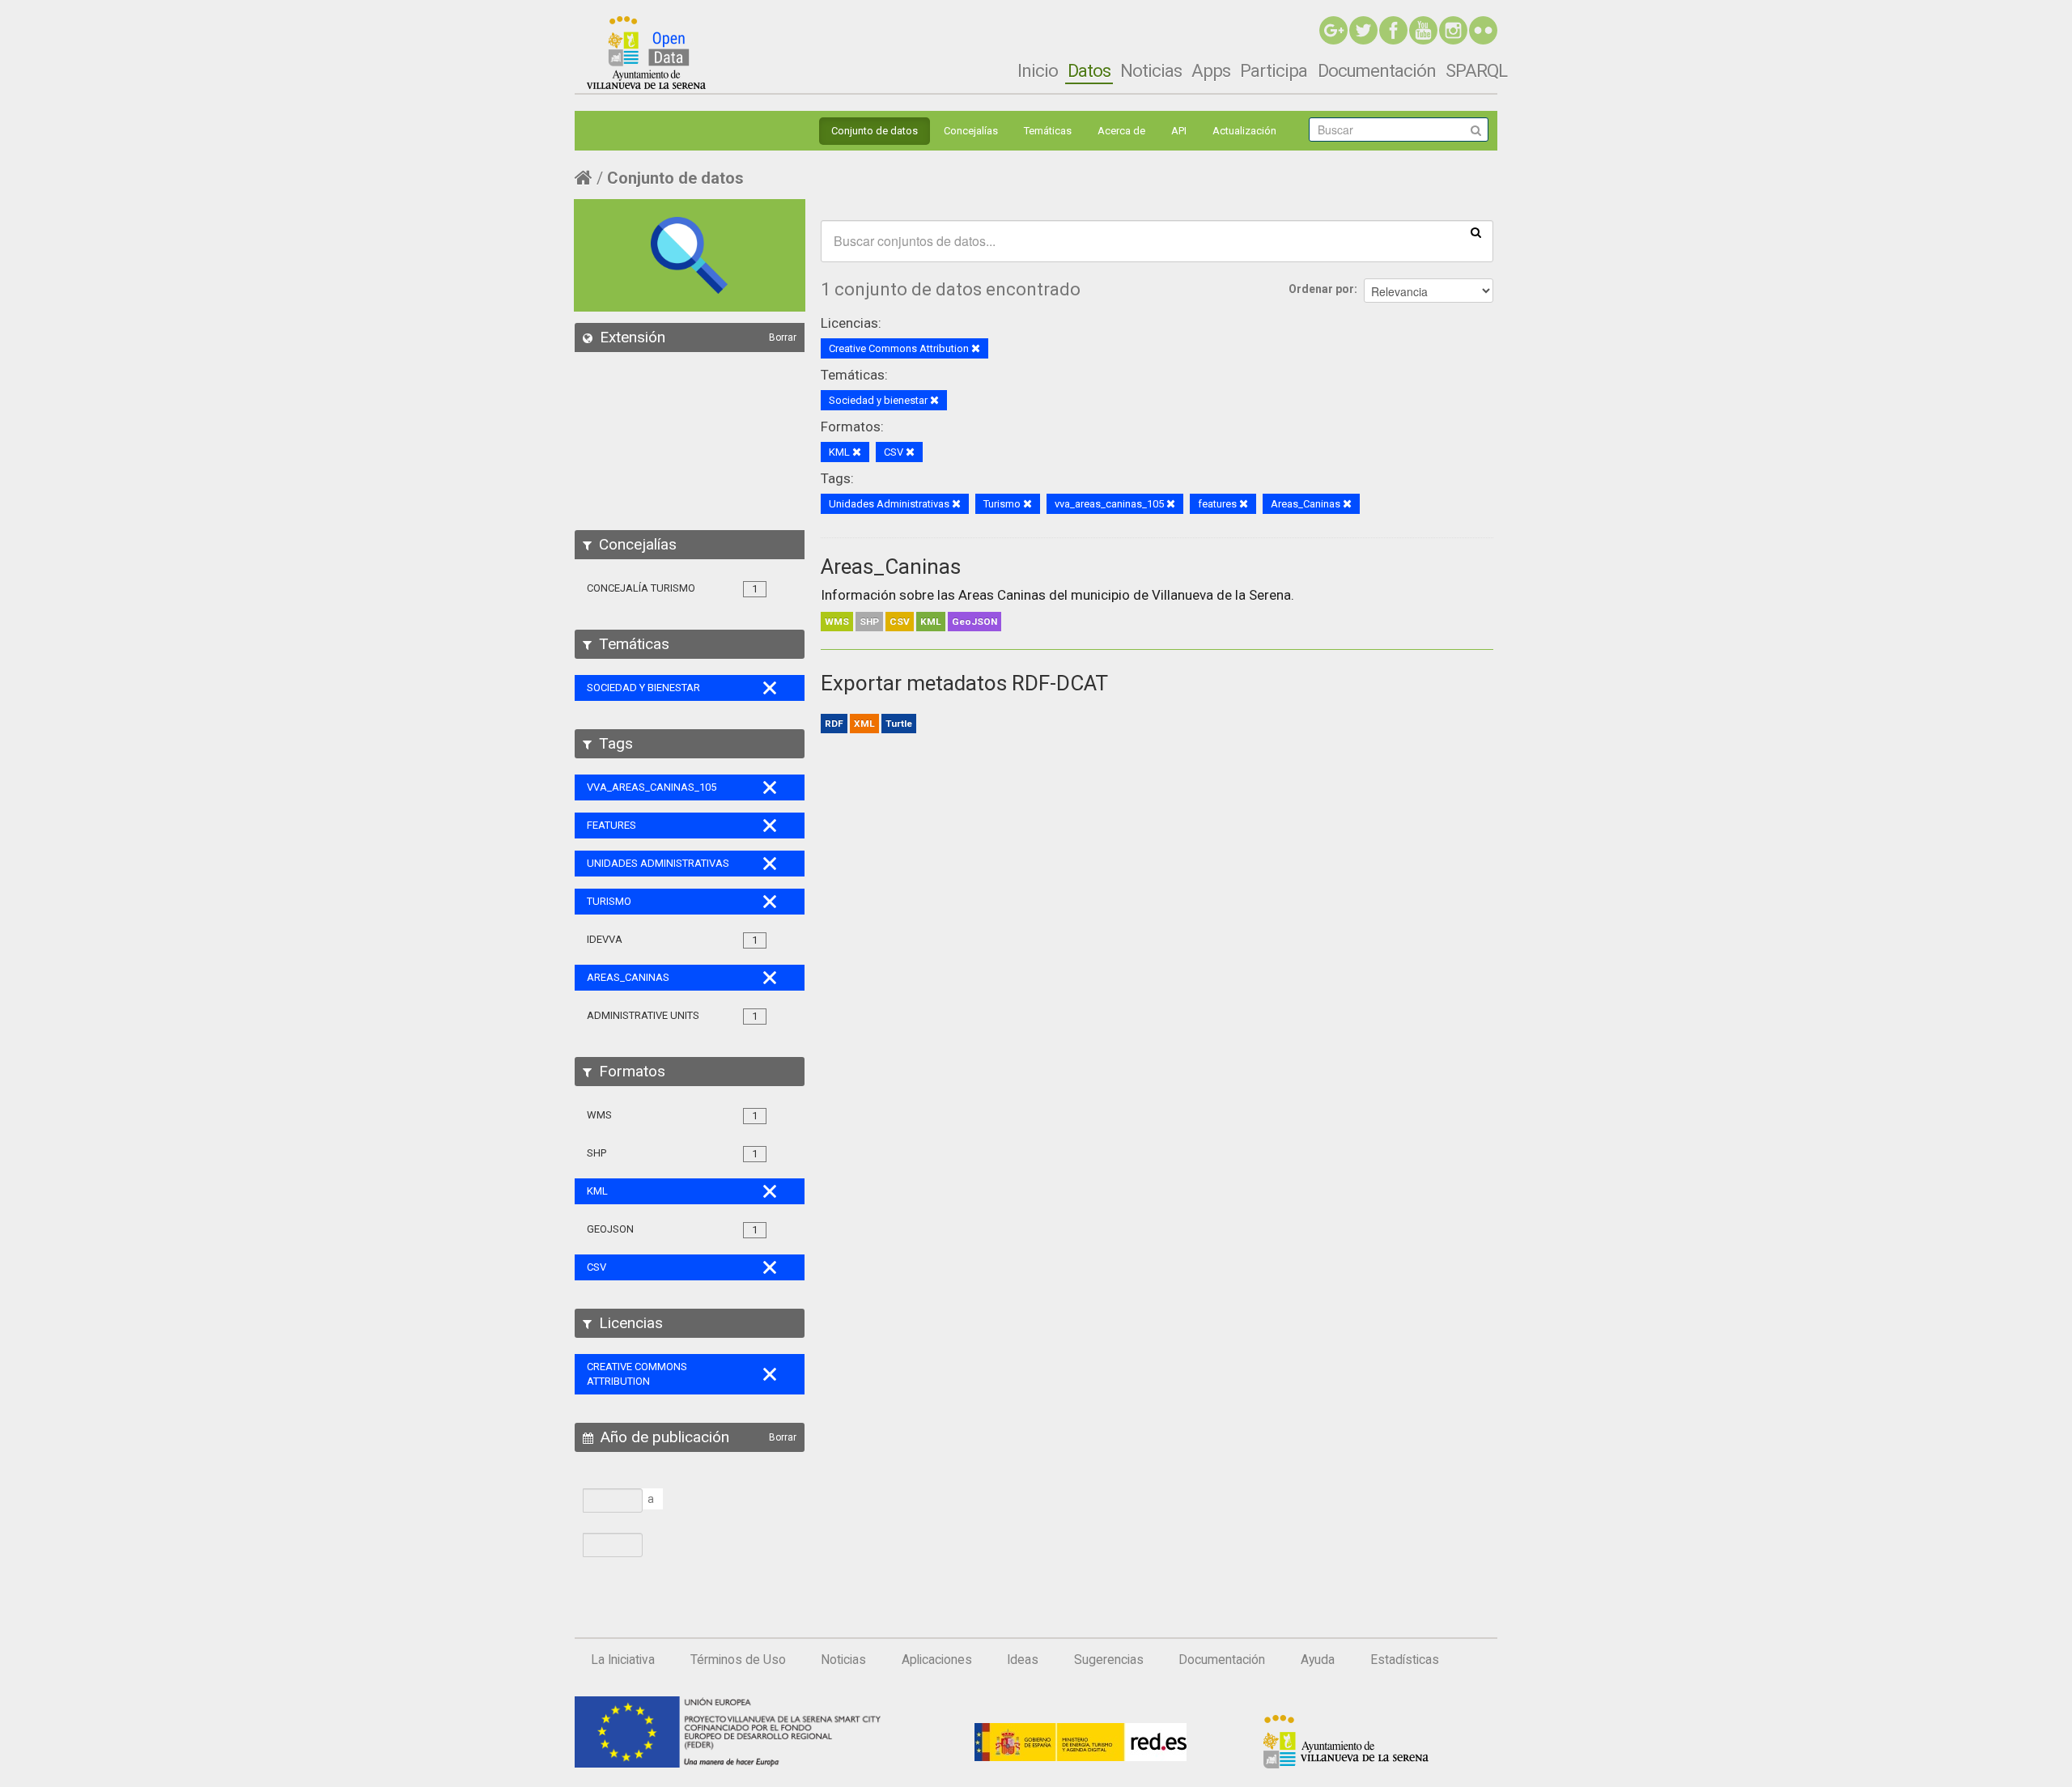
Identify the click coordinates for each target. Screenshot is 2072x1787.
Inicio (1038, 70)
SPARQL (1476, 70)
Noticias (1151, 70)
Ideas (1023, 1660)
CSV (900, 622)
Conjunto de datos (875, 131)
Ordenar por (1321, 289)
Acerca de (1121, 131)
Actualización (1244, 131)
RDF (834, 724)
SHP (869, 622)
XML (864, 724)
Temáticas (1048, 131)
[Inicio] (646, 53)
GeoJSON (974, 622)
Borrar (783, 337)
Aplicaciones (937, 1660)
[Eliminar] (976, 349)
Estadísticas (1405, 1660)
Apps (1211, 70)
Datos (1089, 70)
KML (931, 622)
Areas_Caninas (891, 567)
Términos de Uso (738, 1660)
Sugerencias (1109, 1660)
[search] (1476, 231)
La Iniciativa (623, 1660)
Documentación (1377, 70)
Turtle (899, 724)
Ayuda (1318, 1660)
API (1179, 131)
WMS (837, 622)
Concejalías (971, 131)
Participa (1274, 70)
